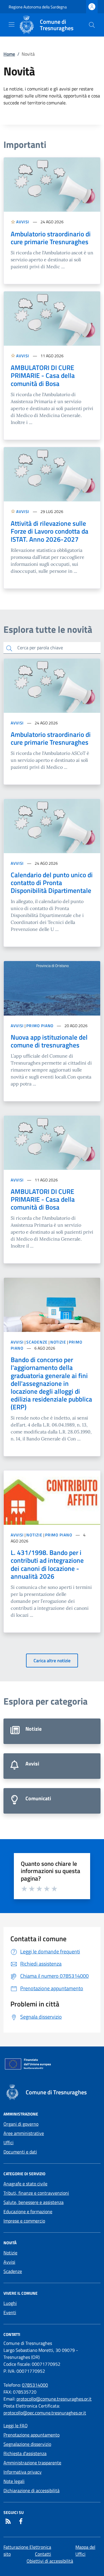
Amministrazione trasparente (32, 2463)
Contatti (43, 2554)
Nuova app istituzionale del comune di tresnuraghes (49, 1041)
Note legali (14, 2481)
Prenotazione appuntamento (31, 2435)
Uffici (9, 2142)
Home (9, 54)
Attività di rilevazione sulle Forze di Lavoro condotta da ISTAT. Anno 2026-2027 (50, 531)
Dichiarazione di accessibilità (31, 2490)
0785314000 (35, 2385)
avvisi (23, 222)
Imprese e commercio (24, 2221)
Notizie (52, 1731)
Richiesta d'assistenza (25, 2453)
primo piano (40, 1026)
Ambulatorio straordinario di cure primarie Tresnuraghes (51, 238)
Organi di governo (21, 2124)
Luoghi (10, 2303)
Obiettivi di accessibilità (50, 2561)
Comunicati (52, 1801)
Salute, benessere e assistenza (34, 2202)
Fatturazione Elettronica (27, 2547)
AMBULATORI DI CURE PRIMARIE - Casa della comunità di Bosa (43, 375)
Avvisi (52, 1766)
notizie (58, 1342)
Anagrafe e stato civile (25, 2184)
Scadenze (13, 2271)
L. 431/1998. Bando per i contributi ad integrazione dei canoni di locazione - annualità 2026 (47, 1564)
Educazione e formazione (28, 2211)
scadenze (37, 1342)
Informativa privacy (23, 2472)
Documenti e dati (20, 2152)
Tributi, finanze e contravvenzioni (36, 2193)
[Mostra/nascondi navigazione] (12, 24)
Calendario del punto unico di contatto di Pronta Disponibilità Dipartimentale (52, 883)
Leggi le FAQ (16, 2425)
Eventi (10, 2312)
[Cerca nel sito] (92, 25)
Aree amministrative (24, 2133)
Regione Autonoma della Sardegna (38, 7)
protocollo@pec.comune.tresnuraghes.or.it (45, 2413)
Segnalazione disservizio (27, 2444)
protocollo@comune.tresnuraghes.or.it (54, 2399)
